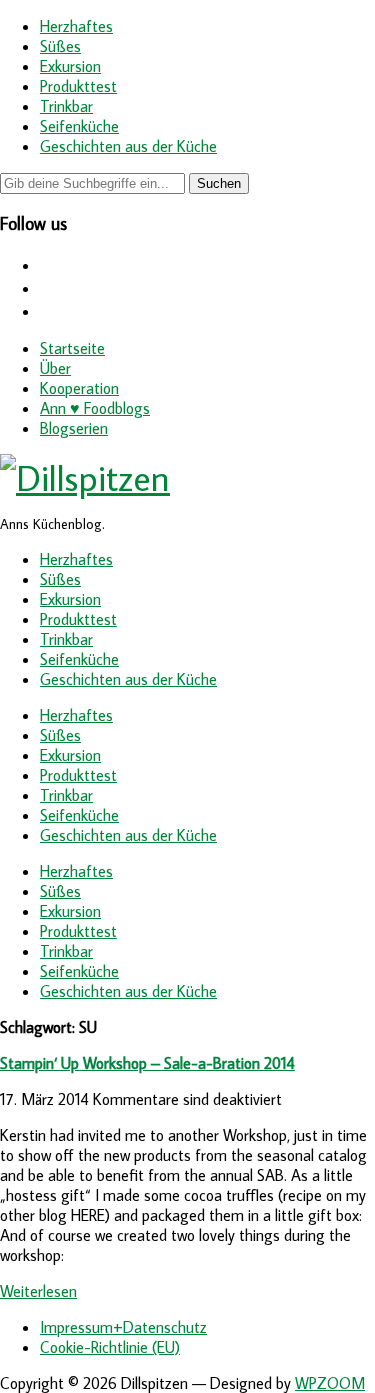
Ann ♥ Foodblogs (95, 408)
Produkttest (78, 86)
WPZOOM (330, 1383)
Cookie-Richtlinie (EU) (110, 1347)
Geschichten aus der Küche (128, 146)
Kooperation (79, 388)
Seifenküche (79, 126)
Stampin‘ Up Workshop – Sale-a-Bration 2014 (147, 1063)
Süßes (60, 46)
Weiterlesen (38, 1291)
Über (55, 368)
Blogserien (74, 428)
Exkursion (70, 66)
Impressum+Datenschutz (123, 1327)
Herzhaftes (76, 26)
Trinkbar (66, 106)
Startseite (72, 348)
